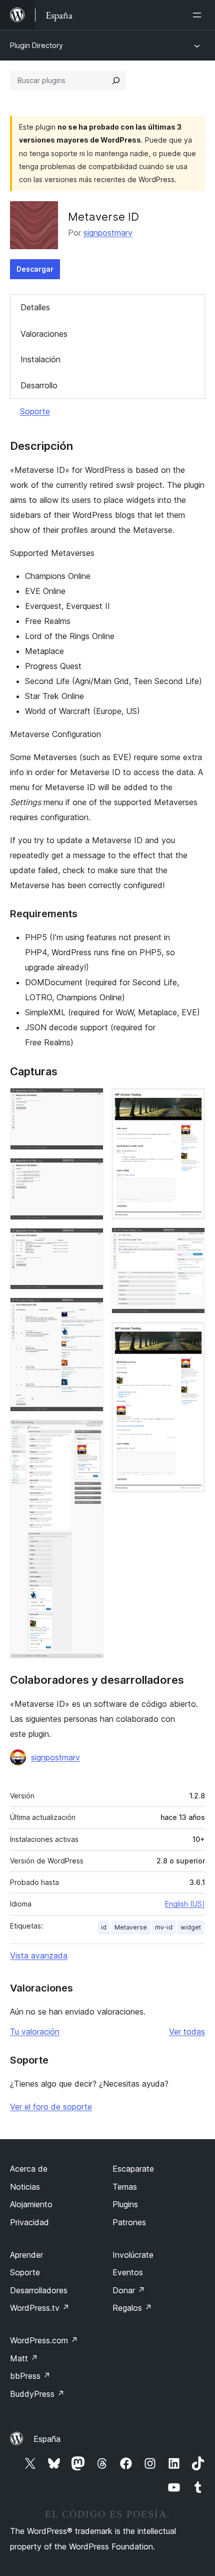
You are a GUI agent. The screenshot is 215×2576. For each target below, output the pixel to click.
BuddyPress (37, 2394)
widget (191, 1927)
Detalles (35, 307)
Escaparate (133, 2169)
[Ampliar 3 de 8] (90, 1241)
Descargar (35, 269)
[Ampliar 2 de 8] (90, 1171)
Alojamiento (31, 2204)
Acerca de (29, 2169)
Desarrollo (39, 385)
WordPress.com (44, 2340)
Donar (129, 2290)
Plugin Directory (36, 45)
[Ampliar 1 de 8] (90, 1101)
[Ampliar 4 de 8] (90, 1311)
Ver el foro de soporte (51, 2107)
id (104, 1927)
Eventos (128, 2272)
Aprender (26, 2255)
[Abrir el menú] (199, 15)
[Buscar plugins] (116, 81)
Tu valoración (35, 2032)
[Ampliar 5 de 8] (90, 1433)
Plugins (125, 2204)
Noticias (25, 2187)
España (47, 2439)
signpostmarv (108, 233)
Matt (24, 2358)
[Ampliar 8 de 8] (191, 1335)
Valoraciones (44, 334)
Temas (125, 2187)
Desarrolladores (39, 2290)
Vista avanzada (39, 1956)
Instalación (40, 359)
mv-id (164, 1927)
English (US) (185, 1904)
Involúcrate (133, 2255)
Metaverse (131, 1927)
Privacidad (29, 2222)
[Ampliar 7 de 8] (191, 1241)
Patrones (129, 2222)
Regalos (132, 2308)
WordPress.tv (40, 2308)
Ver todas (187, 2032)
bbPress (30, 2376)
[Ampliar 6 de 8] (191, 1101)
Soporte (35, 411)
